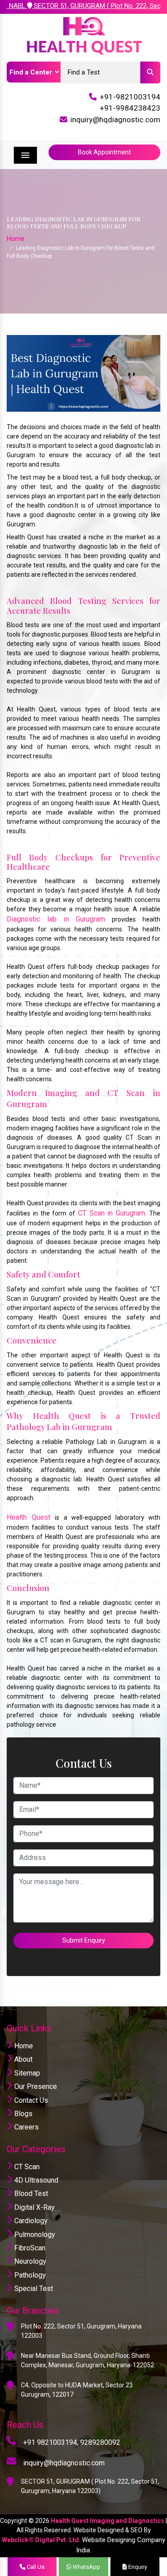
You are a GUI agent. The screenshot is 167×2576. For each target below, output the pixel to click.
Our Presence (35, 2086)
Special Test (33, 2289)
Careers (26, 2127)
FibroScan (29, 2248)
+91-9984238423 (130, 108)
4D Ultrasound (35, 2180)
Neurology (29, 2261)
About (22, 2059)
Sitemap (26, 2073)
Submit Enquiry (84, 1940)
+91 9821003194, (51, 2442)
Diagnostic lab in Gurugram (56, 919)
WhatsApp (86, 2567)
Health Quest (31, 1517)
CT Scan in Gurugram (112, 1213)
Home (16, 239)
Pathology (29, 2275)
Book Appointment (104, 152)
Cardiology (30, 2221)
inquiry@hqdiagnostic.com (115, 120)
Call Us (35, 2567)
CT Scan (26, 2167)
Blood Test (30, 2194)
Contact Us (30, 2100)
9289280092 (100, 2442)
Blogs (22, 2114)
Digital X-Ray (34, 2207)
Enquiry (137, 2567)
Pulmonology (34, 2235)
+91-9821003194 (130, 97)
